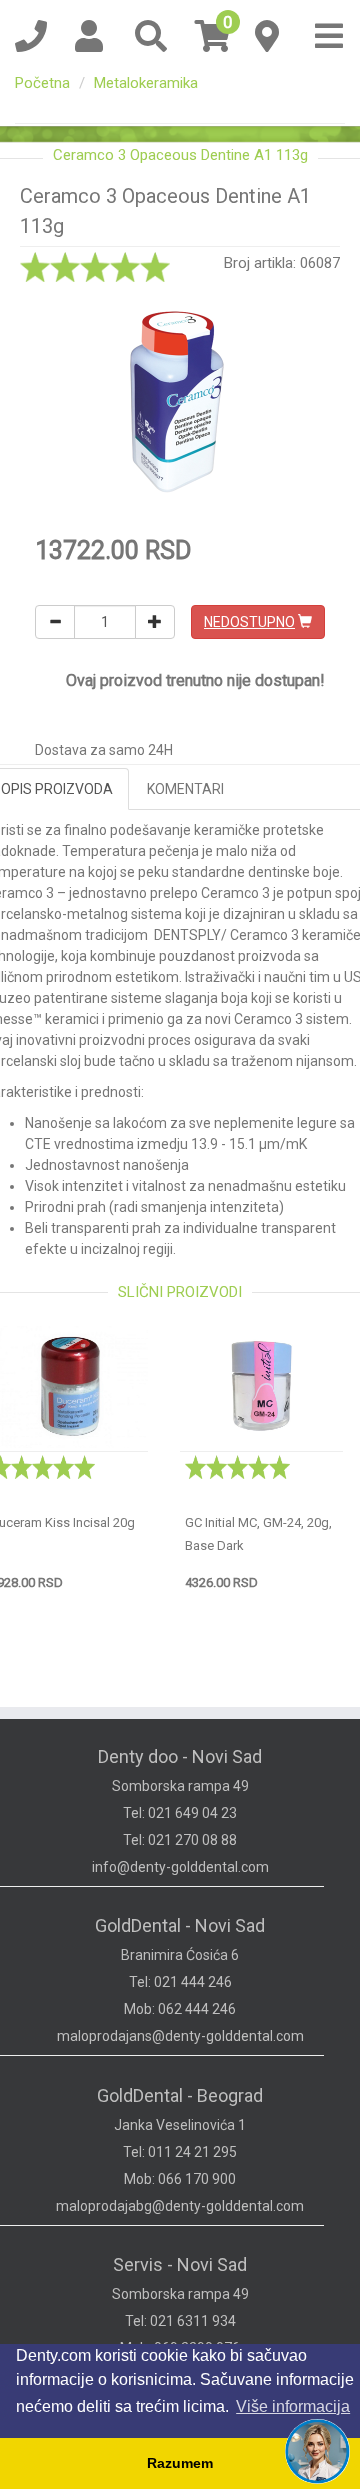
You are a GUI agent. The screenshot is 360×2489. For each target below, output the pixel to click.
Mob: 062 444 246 (180, 2009)
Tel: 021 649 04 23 (180, 1813)
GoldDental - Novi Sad (180, 1925)
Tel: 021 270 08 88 (180, 1840)
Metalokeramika (146, 83)
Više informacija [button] (293, 2406)
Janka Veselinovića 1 (180, 2125)
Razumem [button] (180, 2463)
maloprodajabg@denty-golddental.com (180, 2206)
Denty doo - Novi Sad (180, 1756)
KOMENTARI (185, 789)
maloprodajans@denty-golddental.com (180, 2036)
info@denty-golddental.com (180, 1867)
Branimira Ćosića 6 (180, 1955)
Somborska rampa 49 (180, 1786)
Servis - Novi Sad (180, 2264)
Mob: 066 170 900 (180, 2179)
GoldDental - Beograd (180, 2095)
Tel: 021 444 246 (180, 1982)
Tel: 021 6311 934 (180, 2321)
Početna (42, 83)
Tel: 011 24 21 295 (180, 2152)
